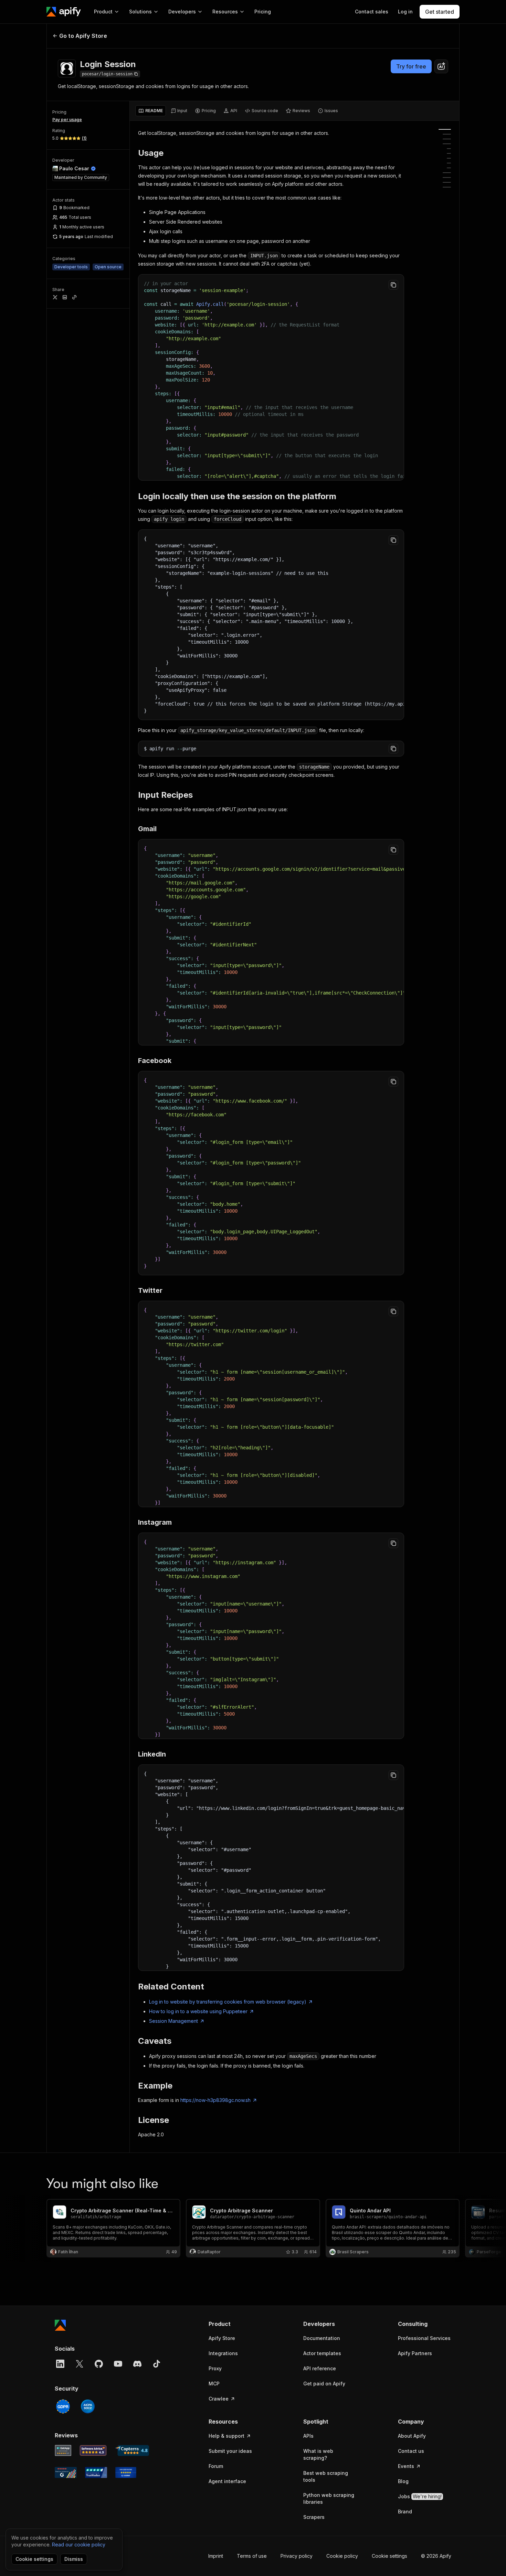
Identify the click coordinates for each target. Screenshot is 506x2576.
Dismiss (74, 2559)
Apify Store (222, 2338)
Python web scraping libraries (329, 2498)
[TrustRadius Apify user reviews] (96, 2472)
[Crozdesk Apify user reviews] (126, 2472)
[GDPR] (63, 2406)
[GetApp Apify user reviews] (63, 2450)
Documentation (322, 2338)
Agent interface (227, 2481)
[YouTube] (118, 2364)
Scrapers (314, 2517)
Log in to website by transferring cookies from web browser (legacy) (228, 2002)
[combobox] (441, 66)
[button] (235, 2324)
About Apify (412, 2436)
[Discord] (137, 2364)
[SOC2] (88, 2406)
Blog (403, 2481)
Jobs (420, 2496)
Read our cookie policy (79, 2545)
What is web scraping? (318, 2454)
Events (406, 2466)
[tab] (151, 111)
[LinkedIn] (60, 2364)
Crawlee (219, 2399)
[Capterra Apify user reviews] (132, 2450)
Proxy (215, 2368)
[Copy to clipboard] (393, 285)
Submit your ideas (230, 2451)
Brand (405, 2511)
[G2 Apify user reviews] (66, 2472)
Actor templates (322, 2353)
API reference (320, 2368)
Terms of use (252, 2556)
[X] (80, 2364)
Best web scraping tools (326, 2476)
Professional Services (424, 2338)
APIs (308, 2436)
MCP (214, 2384)
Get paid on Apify (324, 2384)
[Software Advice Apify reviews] (93, 2450)
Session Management (173, 2021)
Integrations (223, 2353)
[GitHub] (99, 2364)
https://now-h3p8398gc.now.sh (215, 2100)
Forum (216, 2466)
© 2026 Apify (436, 2556)
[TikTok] (157, 2364)
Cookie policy (342, 2556)
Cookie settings (389, 2556)
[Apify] (64, 12)
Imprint (216, 2556)
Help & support (226, 2436)
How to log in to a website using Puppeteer (198, 2011)
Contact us (411, 2451)
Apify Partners (415, 2353)
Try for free (411, 66)
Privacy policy (297, 2556)
